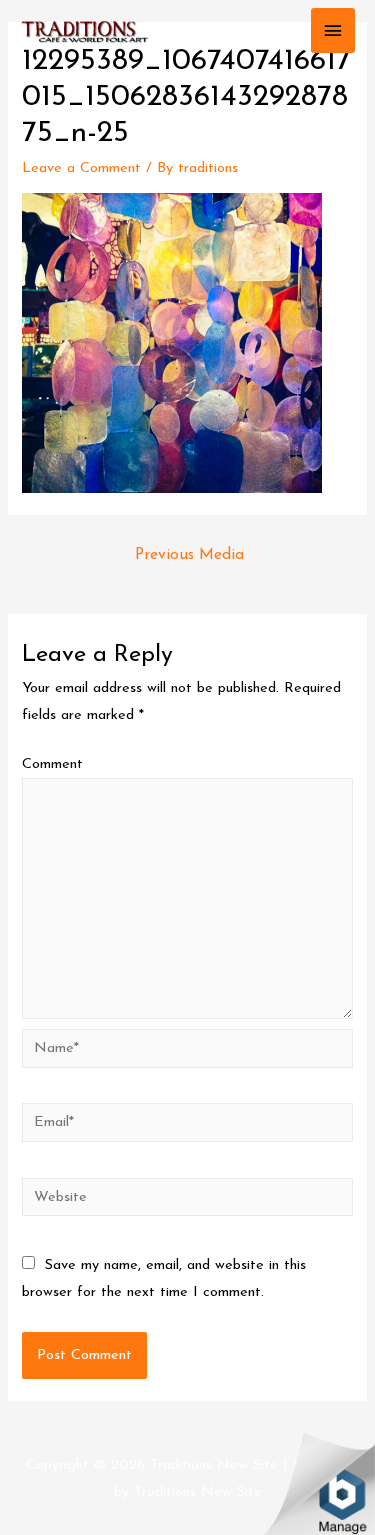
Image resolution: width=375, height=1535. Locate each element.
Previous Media (189, 555)
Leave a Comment (81, 168)
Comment (52, 764)
